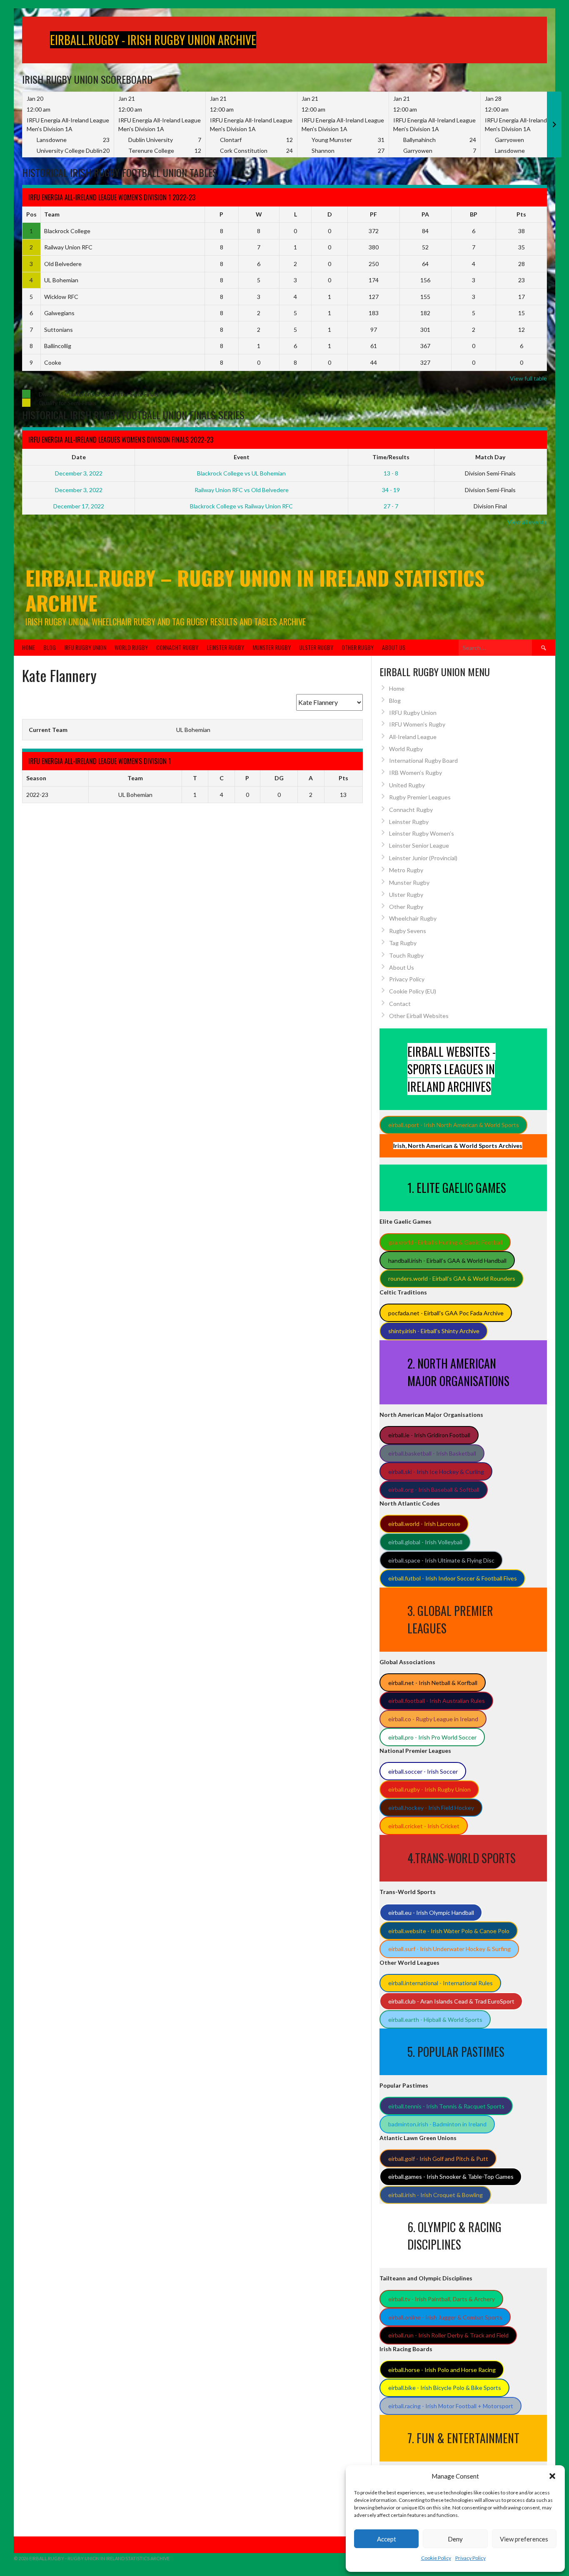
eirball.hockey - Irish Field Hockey (431, 1808)
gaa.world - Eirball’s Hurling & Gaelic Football (445, 1242)
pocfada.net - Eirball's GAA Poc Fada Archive (446, 1313)
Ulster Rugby (316, 647)
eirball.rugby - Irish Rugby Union (429, 1789)
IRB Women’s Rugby (416, 773)
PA (425, 214)
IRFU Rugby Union (85, 647)
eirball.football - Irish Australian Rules (437, 1701)
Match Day (490, 457)
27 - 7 (391, 506)
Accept (387, 2539)
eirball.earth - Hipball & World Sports (435, 2020)
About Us (394, 647)
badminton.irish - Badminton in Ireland (437, 2124)
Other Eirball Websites (419, 1016)
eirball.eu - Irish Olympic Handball (431, 1913)
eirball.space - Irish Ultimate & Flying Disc (441, 1560)
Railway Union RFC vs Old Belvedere (242, 490)
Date (79, 457)
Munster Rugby (272, 647)
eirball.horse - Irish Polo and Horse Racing (442, 2370)
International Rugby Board (423, 760)
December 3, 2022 (79, 473)
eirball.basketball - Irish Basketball (432, 1453)
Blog (50, 647)
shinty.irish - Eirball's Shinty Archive (434, 1331)
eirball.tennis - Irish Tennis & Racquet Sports (446, 2106)
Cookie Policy (436, 2558)
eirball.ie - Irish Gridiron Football (429, 1435)
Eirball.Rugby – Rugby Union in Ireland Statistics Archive (255, 590)
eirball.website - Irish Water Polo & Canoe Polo (449, 1931)
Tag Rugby (403, 943)
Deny (455, 2539)
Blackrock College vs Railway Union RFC (241, 506)
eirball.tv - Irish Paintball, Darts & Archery (442, 2299)
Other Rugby (358, 647)
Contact (400, 1004)
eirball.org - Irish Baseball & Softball (434, 1490)
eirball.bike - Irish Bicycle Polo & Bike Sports (445, 2388)
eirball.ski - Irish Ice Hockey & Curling (436, 1472)
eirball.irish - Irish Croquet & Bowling (435, 2195)
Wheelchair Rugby (413, 918)
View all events (527, 522)
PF (373, 214)
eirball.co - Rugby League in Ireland (433, 1719)
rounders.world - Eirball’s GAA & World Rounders (452, 1278)
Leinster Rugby (225, 647)
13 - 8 (391, 473)
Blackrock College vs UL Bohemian (241, 473)
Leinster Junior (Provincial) (423, 858)
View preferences (524, 2539)
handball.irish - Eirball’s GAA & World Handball (447, 1261)
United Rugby (407, 785)
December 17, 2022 (79, 506)
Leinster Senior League (419, 845)
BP (474, 214)
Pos (31, 214)
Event (242, 457)
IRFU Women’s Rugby (417, 724)
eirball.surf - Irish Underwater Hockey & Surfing (449, 1949)
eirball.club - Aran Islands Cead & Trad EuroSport (451, 2001)
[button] (552, 2476)
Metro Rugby (406, 870)
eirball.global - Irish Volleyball (425, 1542)
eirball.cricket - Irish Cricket (424, 1826)
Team (52, 214)
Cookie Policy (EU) (413, 991)
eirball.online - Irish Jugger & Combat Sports (445, 2317)
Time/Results (391, 457)
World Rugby (131, 647)
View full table (528, 378)
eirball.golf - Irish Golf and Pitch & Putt (438, 2159)
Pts (521, 214)
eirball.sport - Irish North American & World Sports (454, 1125)
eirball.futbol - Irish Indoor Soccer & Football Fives (453, 1578)
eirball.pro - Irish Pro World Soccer (432, 1737)
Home (29, 647)
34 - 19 (391, 490)
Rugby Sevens (408, 931)
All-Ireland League (413, 737)
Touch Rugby (406, 955)
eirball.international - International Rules (440, 1983)
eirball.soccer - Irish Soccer (423, 1771)
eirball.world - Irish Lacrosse (424, 1524)
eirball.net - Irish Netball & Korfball (433, 1683)
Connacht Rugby (177, 647)
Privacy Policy (470, 2558)
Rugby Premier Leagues (420, 797)
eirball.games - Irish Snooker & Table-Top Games (451, 2177)
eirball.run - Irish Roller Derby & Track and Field (448, 2335)
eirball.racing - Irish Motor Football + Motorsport (451, 2406)
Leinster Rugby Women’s (422, 833)
